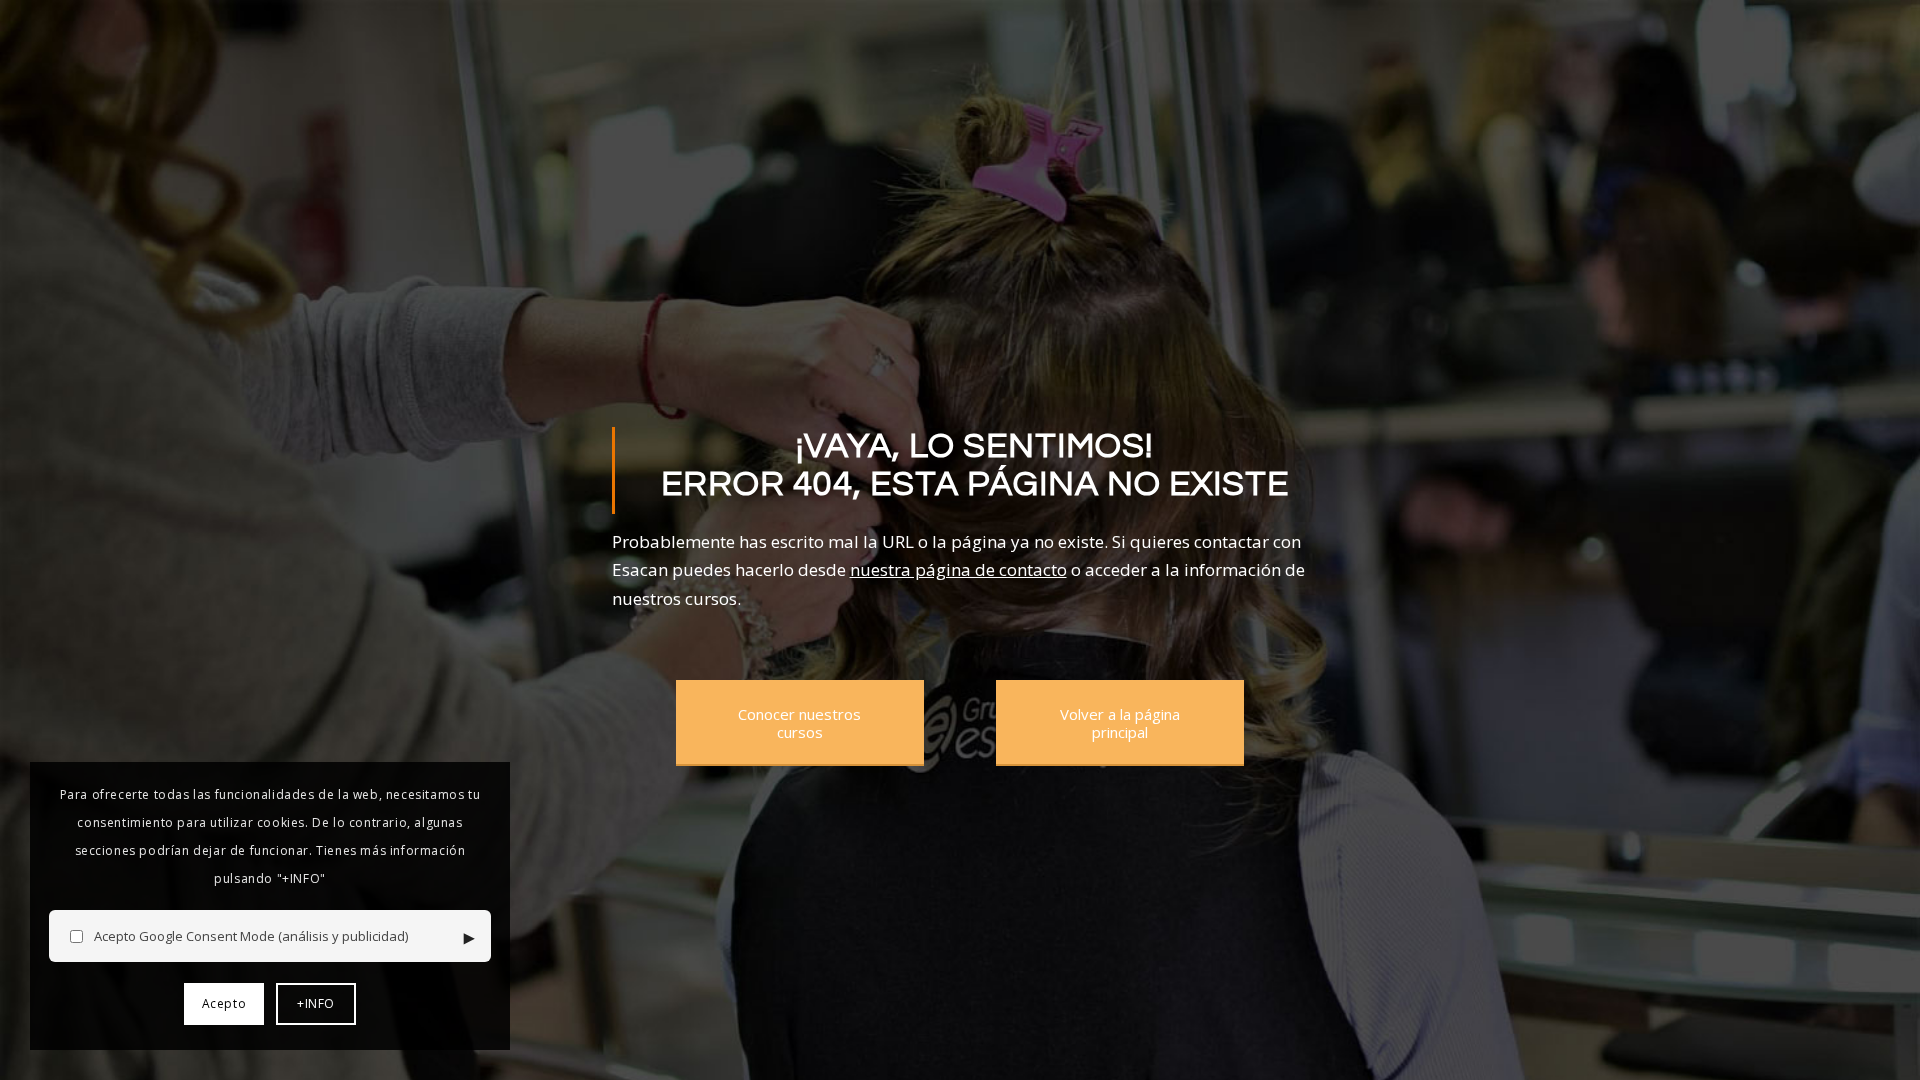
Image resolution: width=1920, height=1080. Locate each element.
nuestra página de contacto (958, 569)
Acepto (224, 1003)
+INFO (316, 1003)
